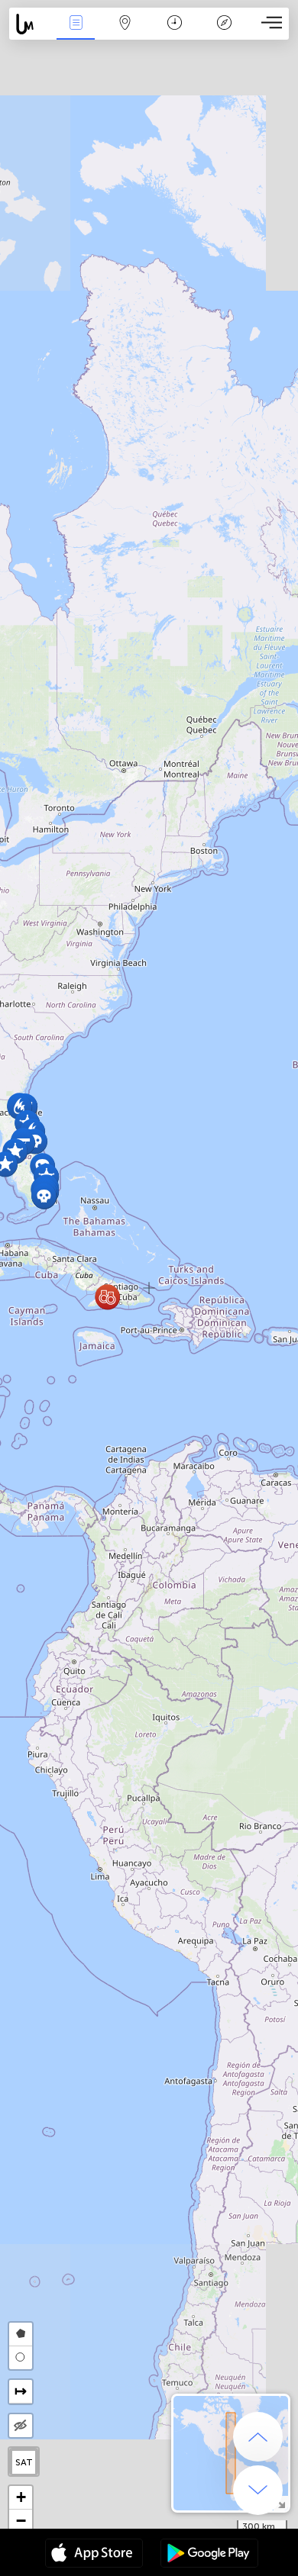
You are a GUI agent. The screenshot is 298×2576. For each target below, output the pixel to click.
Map (125, 33)
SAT (24, 2462)
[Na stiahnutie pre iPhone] (94, 2555)
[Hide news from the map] (21, 2426)
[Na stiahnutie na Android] (209, 2555)
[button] (19, 1107)
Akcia (76, 33)
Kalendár (175, 33)
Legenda (224, 33)
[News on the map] (30, 24)
